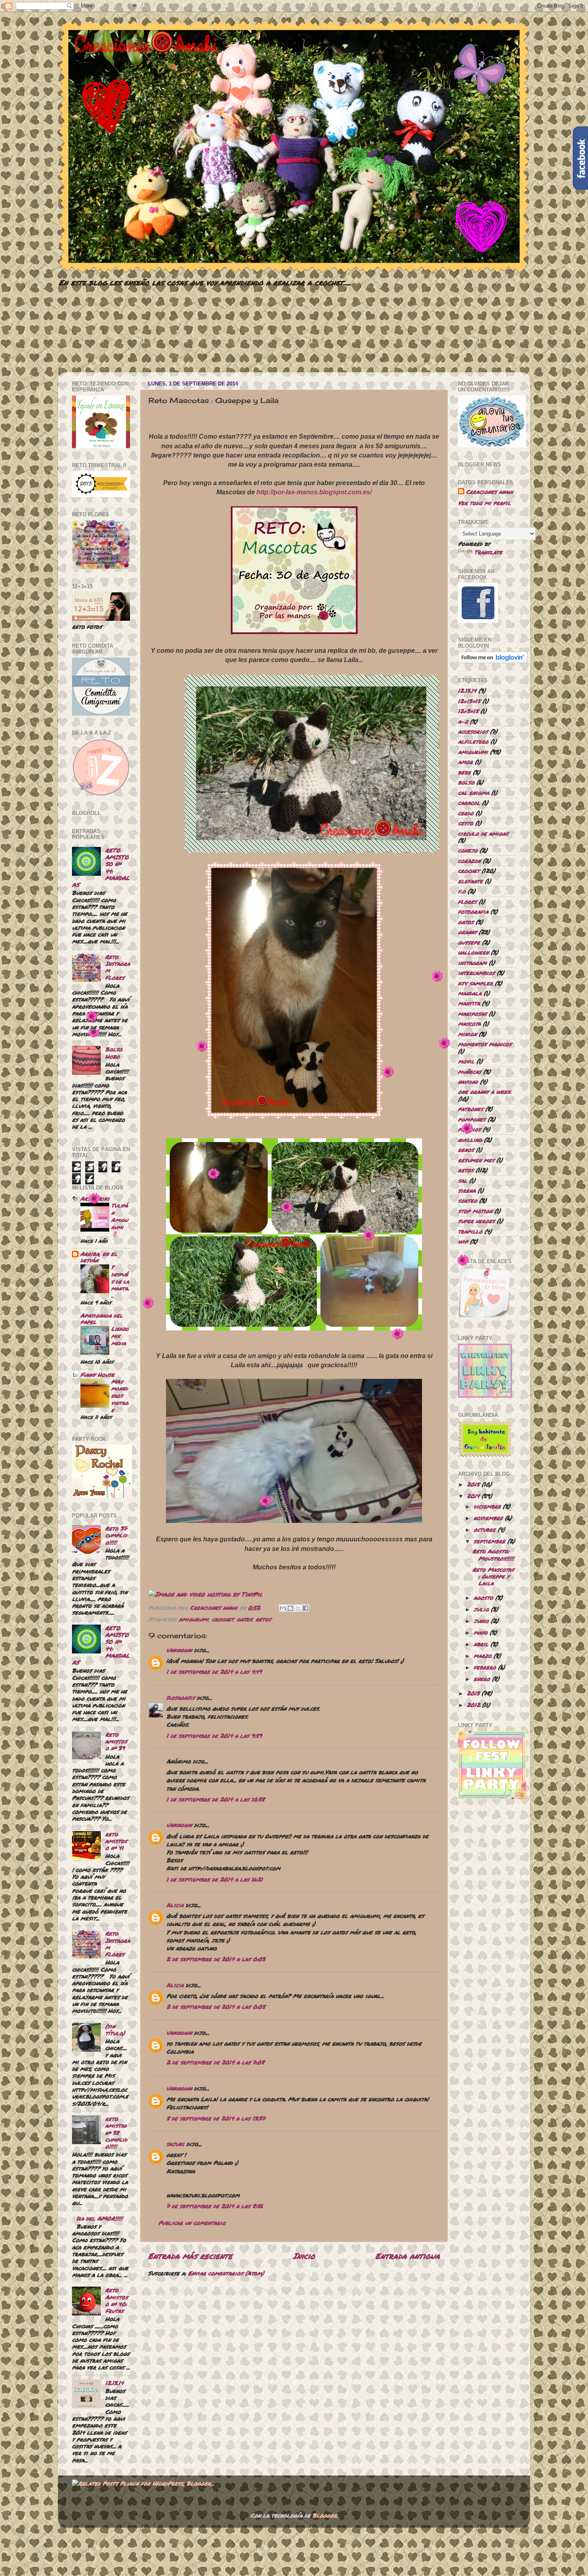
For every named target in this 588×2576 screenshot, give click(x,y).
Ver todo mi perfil (484, 503)
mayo (481, 1632)
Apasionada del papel (102, 1319)
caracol (469, 803)
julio (481, 1609)
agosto (483, 1598)
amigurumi (194, 1619)
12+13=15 (469, 701)
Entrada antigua (408, 2256)
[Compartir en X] (298, 1608)
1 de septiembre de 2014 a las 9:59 (214, 1736)
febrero (485, 1667)
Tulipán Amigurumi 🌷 (120, 1220)
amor (465, 762)
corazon (469, 861)
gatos (245, 1619)
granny (467, 932)
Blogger (325, 2515)
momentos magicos (485, 1044)
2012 (473, 1705)
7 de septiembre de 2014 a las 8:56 (215, 2206)
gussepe (469, 942)
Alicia (175, 1905)
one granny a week (484, 1092)
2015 (473, 1484)
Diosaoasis (181, 1698)
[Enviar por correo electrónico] (283, 1608)
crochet (223, 1619)
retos (263, 1619)
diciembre (487, 1506)
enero (482, 1679)
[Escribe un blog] (290, 1608)
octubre (485, 1530)
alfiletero (473, 741)
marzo (483, 1656)
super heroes (476, 1221)
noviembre (488, 1518)
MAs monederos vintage (120, 1396)
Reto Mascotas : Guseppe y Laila (493, 1577)
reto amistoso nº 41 (116, 1841)
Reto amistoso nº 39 (116, 1741)
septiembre (489, 1541)
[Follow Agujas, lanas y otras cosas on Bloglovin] (493, 661)
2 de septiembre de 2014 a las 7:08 (215, 2062)
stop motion (475, 1211)
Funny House (97, 1375)
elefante (470, 881)
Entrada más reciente (190, 2256)
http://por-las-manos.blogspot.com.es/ (314, 492)
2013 (473, 1693)
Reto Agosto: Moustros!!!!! (493, 1555)
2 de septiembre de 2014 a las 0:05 (216, 2007)
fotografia (473, 912)
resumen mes (476, 1160)
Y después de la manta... (120, 1281)
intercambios (476, 973)
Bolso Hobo (114, 1053)
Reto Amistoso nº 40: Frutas (117, 2300)
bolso (466, 782)
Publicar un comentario (192, 2223)
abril (481, 1644)
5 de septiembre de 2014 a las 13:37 (216, 2118)
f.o (462, 891)
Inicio (304, 2256)
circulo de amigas (483, 834)
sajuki (175, 2144)
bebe (464, 772)
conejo (468, 850)
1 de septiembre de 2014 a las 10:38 (216, 1799)
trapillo (470, 1231)
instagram (472, 963)
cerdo (466, 813)
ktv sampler (475, 983)
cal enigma (474, 793)
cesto (466, 823)
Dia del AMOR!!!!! (100, 2218)
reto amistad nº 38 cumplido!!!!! (116, 2133)
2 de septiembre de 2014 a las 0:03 (216, 1959)
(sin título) (115, 2030)
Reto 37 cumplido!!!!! (116, 1535)
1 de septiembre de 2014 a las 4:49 (214, 1672)
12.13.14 (114, 2383)
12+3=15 (468, 711)
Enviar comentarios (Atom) (226, 2273)
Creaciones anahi (490, 492)
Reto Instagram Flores (118, 967)
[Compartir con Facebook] (306, 1608)
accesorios (473, 731)
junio (481, 1621)
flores (467, 902)
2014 (473, 1496)
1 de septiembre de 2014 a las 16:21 (215, 1879)
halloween (473, 952)
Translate (488, 552)
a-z (463, 721)
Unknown (179, 1650)
